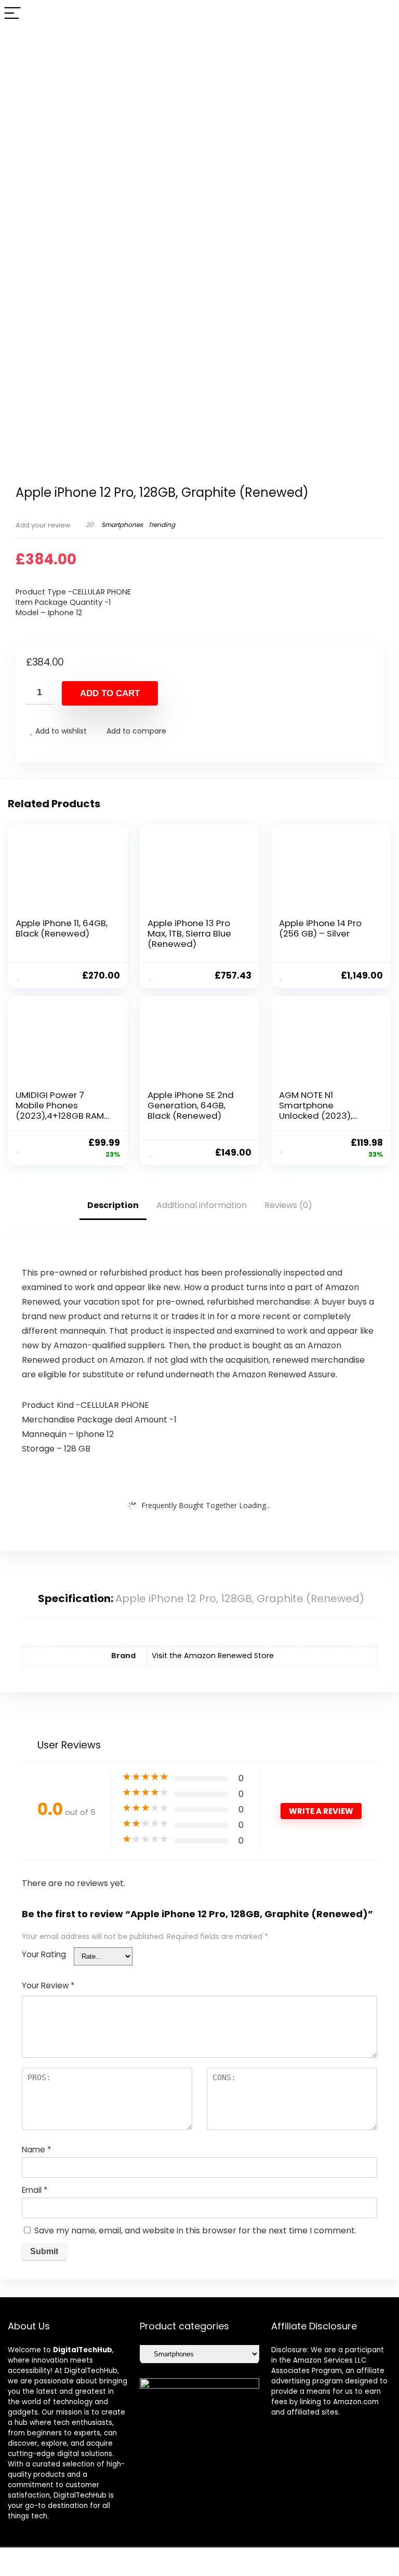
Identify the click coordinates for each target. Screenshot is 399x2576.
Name (36, 2150)
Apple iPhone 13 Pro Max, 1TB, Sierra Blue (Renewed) (189, 933)
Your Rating (44, 1954)
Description (113, 1205)
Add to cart (110, 693)
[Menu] (12, 14)
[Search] (383, 14)
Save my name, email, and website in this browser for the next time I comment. (195, 2231)
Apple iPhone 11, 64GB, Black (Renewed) (62, 928)
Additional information (202, 1205)
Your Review (48, 1985)
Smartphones (122, 525)
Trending (162, 525)
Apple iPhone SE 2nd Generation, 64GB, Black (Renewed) (191, 1105)
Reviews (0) (288, 1205)
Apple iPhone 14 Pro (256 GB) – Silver (320, 928)
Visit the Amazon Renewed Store (213, 1656)
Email (35, 2190)
